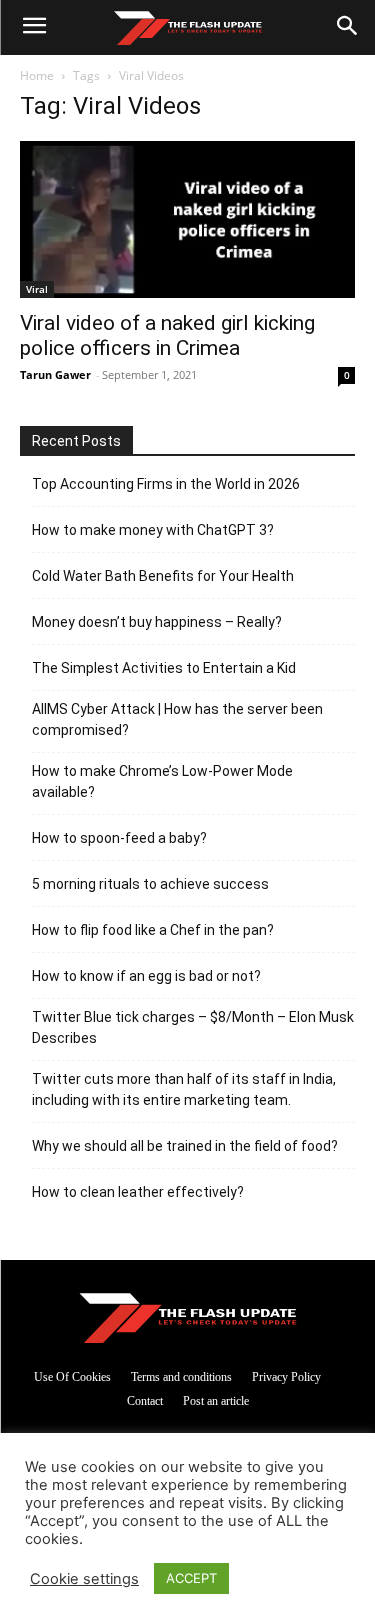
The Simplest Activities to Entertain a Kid (164, 668)
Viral (37, 289)
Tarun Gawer (55, 374)
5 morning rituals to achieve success (150, 884)
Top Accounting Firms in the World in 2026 (166, 484)
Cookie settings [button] (84, 1579)
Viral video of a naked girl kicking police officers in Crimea (167, 335)
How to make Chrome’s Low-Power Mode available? (162, 781)
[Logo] (187, 28)
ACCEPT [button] (191, 1578)
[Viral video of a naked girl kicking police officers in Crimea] (187, 219)
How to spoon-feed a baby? (119, 838)
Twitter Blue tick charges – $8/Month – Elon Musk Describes (193, 1027)
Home (37, 75)
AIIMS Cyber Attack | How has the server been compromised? (177, 719)
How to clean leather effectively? (138, 1192)
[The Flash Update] (188, 1317)
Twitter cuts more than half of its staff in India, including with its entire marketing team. (184, 1089)
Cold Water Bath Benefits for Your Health (163, 576)
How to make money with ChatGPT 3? (153, 530)
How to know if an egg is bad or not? (146, 976)
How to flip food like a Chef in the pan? (153, 930)
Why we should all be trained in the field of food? (185, 1146)
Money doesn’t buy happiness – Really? (157, 622)
